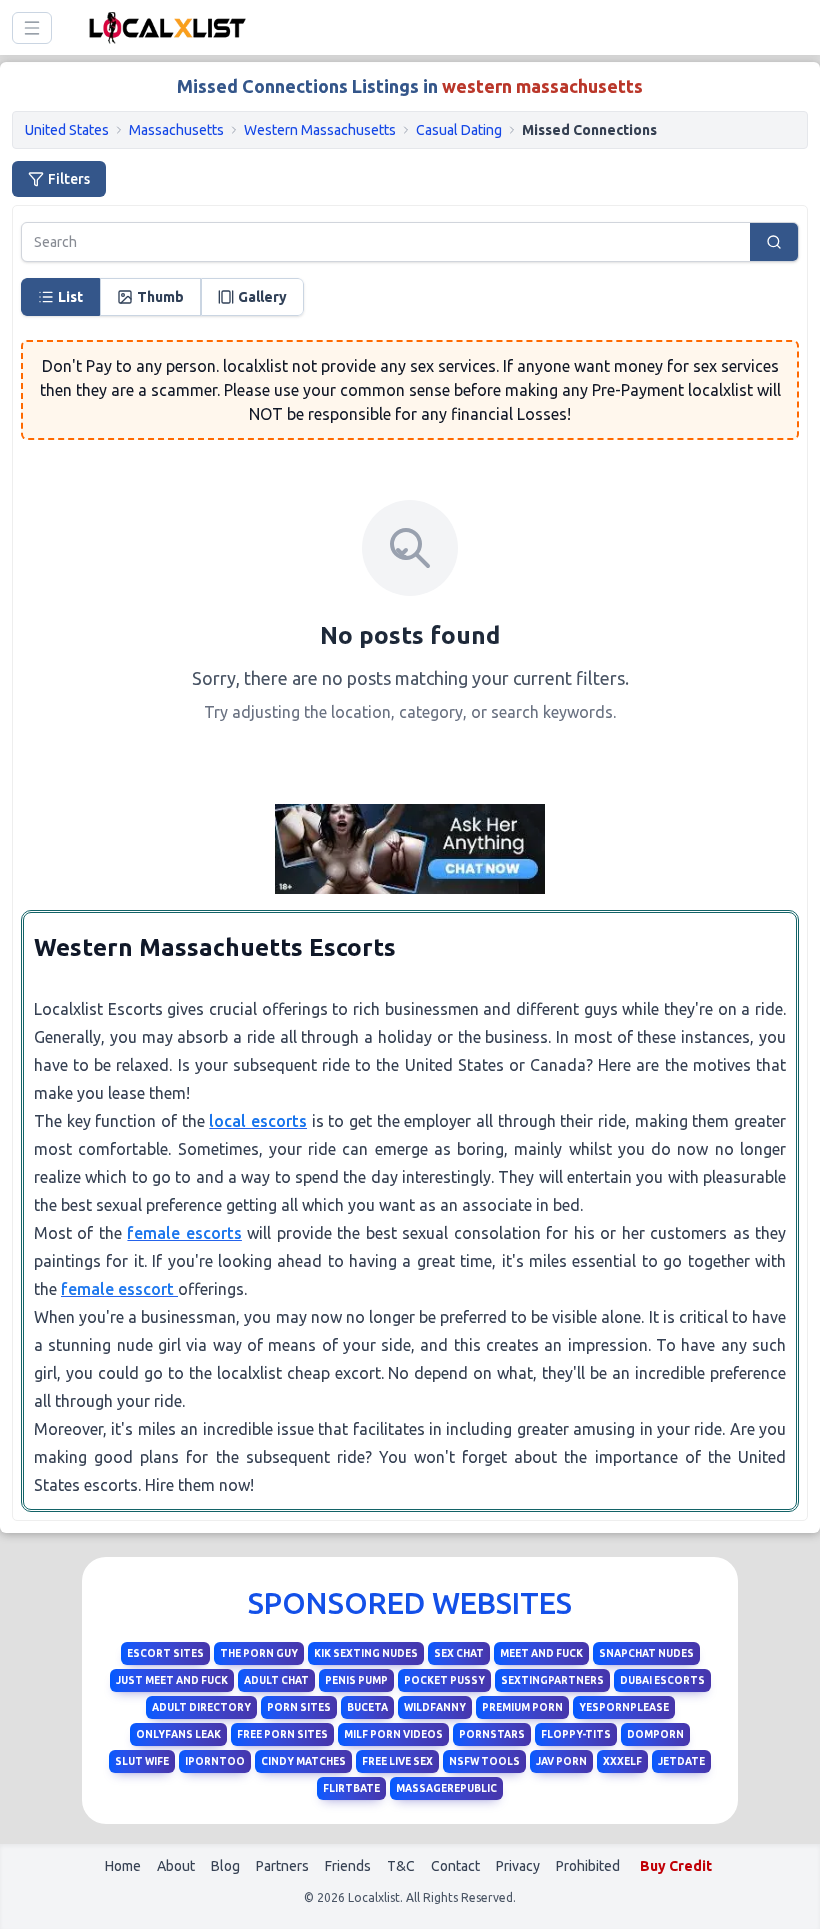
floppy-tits (576, 1734)
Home (123, 1866)
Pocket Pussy (444, 1680)
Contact (455, 1866)
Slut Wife (142, 1761)
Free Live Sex (397, 1761)
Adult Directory (201, 1707)
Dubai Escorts (662, 1680)
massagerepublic (446, 1788)
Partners (282, 1866)
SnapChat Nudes (646, 1653)
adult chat (276, 1680)
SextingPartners (552, 1680)
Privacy (518, 1866)
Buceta (367, 1707)
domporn (655, 1734)
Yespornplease (624, 1707)
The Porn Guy (259, 1653)
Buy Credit (676, 1866)
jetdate (681, 1761)
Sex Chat (459, 1653)
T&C (401, 1866)
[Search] (774, 242)
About (176, 1866)
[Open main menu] (32, 28)
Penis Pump (356, 1680)
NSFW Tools (484, 1761)
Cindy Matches (303, 1761)
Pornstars (492, 1734)
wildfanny (435, 1707)
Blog (225, 1866)
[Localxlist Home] (164, 27)
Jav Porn (561, 1761)
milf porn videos (393, 1734)
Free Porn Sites (282, 1734)
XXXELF (622, 1761)
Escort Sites (165, 1653)
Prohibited (588, 1866)
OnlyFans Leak (178, 1734)
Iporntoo (215, 1761)
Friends (348, 1866)
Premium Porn (522, 1707)
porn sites (299, 1707)
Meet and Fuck (541, 1653)
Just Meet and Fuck (172, 1680)
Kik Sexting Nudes (366, 1653)
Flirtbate (351, 1788)
